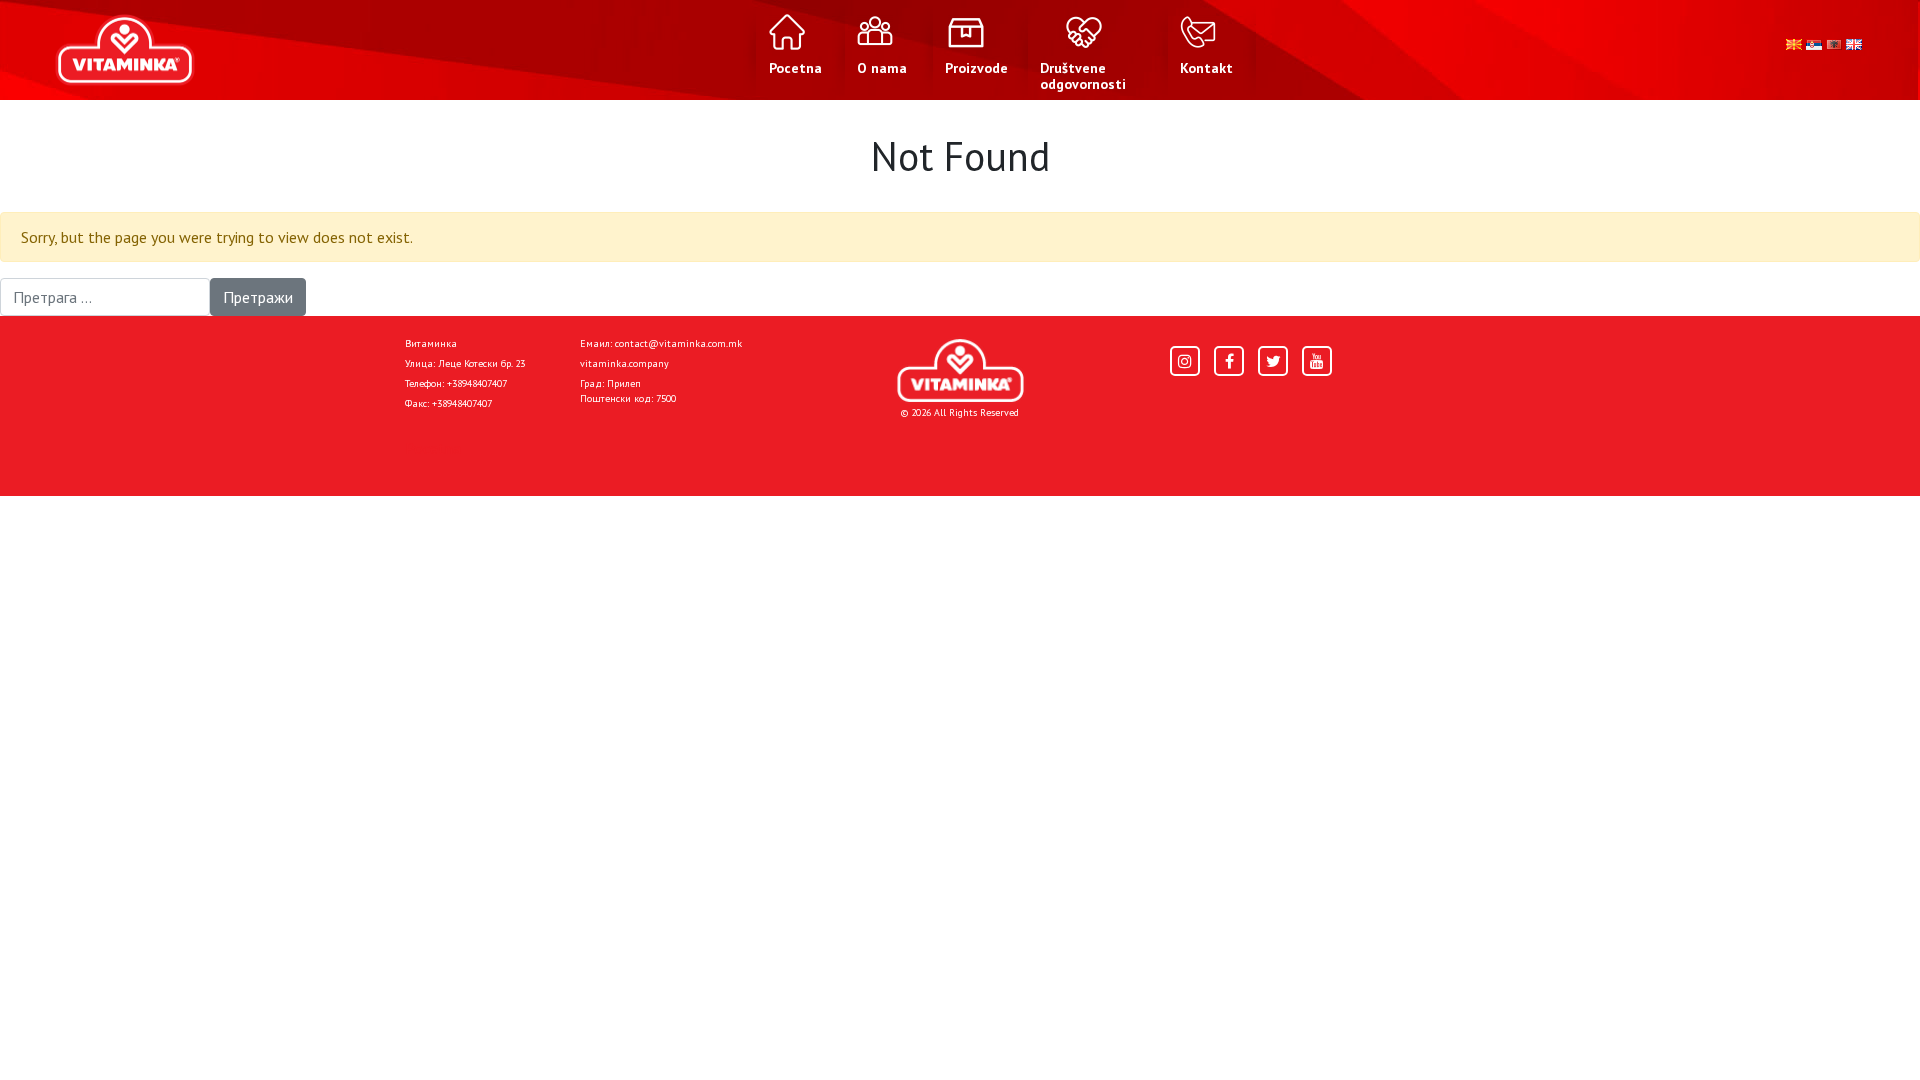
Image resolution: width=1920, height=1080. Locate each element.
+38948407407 (477, 383)
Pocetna (433, 448)
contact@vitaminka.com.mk (678, 343)
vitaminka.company (624, 363)
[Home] (960, 370)
